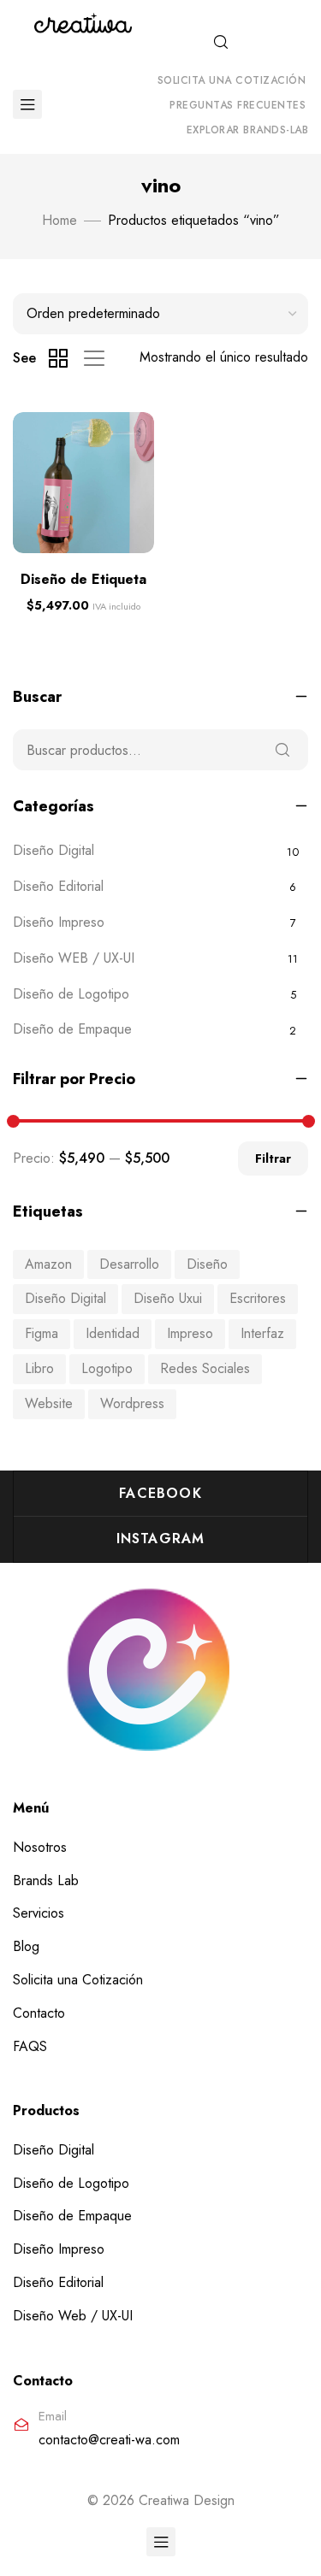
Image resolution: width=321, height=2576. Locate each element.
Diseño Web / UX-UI (73, 2316)
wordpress (132, 1403)
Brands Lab (46, 1880)
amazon (48, 1264)
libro (39, 1368)
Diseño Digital (53, 850)
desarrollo (129, 1264)
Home (59, 220)
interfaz (262, 1333)
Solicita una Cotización (232, 80)
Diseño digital (65, 1298)
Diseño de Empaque (72, 1029)
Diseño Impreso (59, 922)
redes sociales (205, 1368)
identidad (113, 1333)
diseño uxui (168, 1298)
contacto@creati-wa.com (109, 2440)
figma (42, 1333)
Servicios (39, 1913)
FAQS (30, 2046)
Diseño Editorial (58, 886)
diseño (207, 1264)
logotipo (107, 1368)
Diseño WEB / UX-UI (74, 958)
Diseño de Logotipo (71, 994)
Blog (26, 1946)
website (49, 1403)
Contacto (39, 2013)
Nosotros (40, 1847)
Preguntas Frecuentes (238, 105)
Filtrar (273, 1158)
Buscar (282, 750)
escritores (258, 1298)
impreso (190, 1333)
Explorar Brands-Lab (248, 130)
